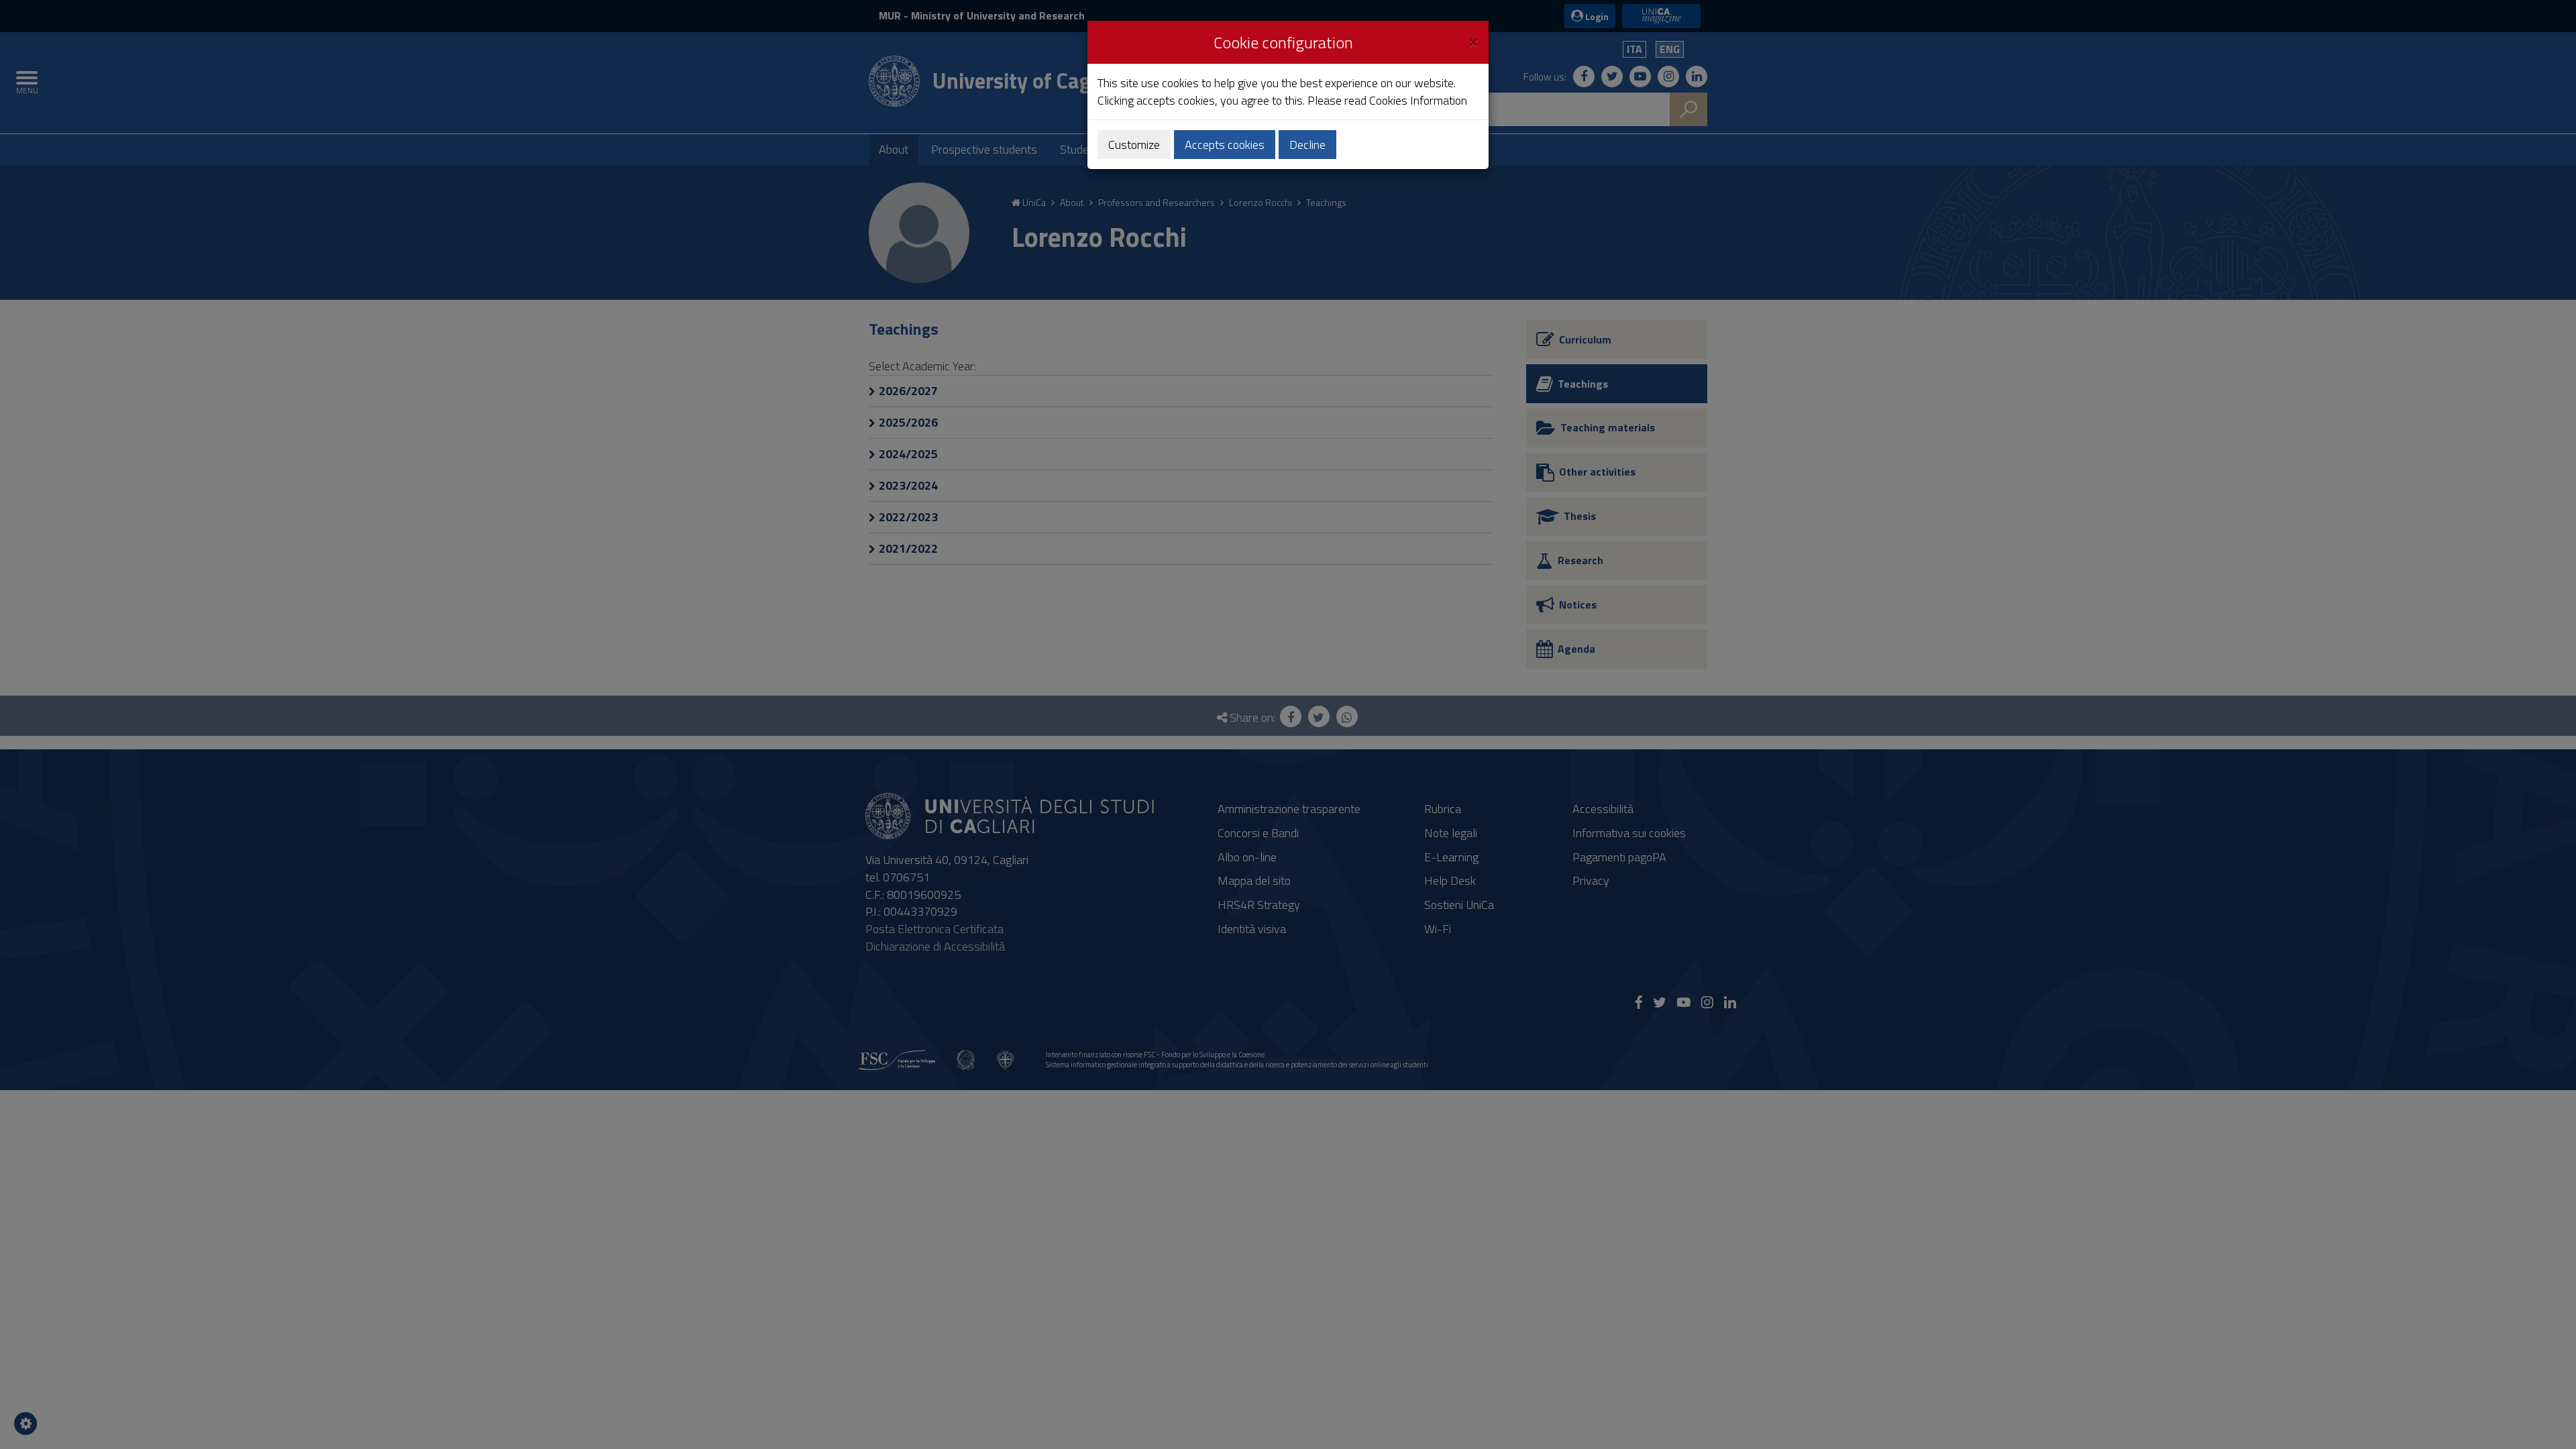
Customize (1134, 145)
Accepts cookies (1225, 145)
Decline (1307, 145)
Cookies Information (1418, 100)
